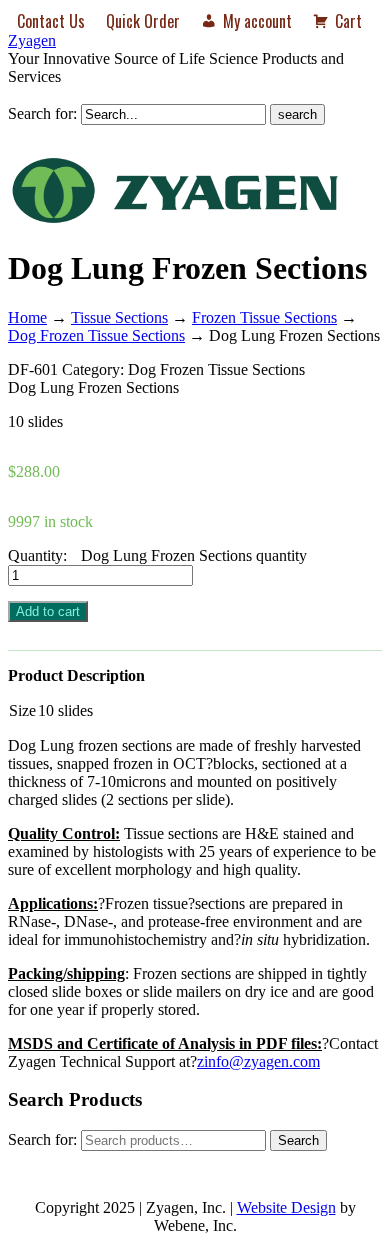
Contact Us (51, 21)
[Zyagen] (175, 219)
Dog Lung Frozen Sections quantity (194, 555)
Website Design (286, 1207)
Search (298, 1140)
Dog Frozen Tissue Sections (96, 335)
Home (27, 317)
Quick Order (143, 21)
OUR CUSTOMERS (166, 1163)
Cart (348, 21)
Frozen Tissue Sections (264, 317)
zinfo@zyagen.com (258, 1061)
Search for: (42, 113)
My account (257, 21)
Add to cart (48, 611)
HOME (56, 1163)
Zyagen (32, 40)
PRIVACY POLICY (287, 1187)
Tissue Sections (119, 317)
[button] (320, 140)
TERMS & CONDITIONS (124, 1187)
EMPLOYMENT (305, 1163)
